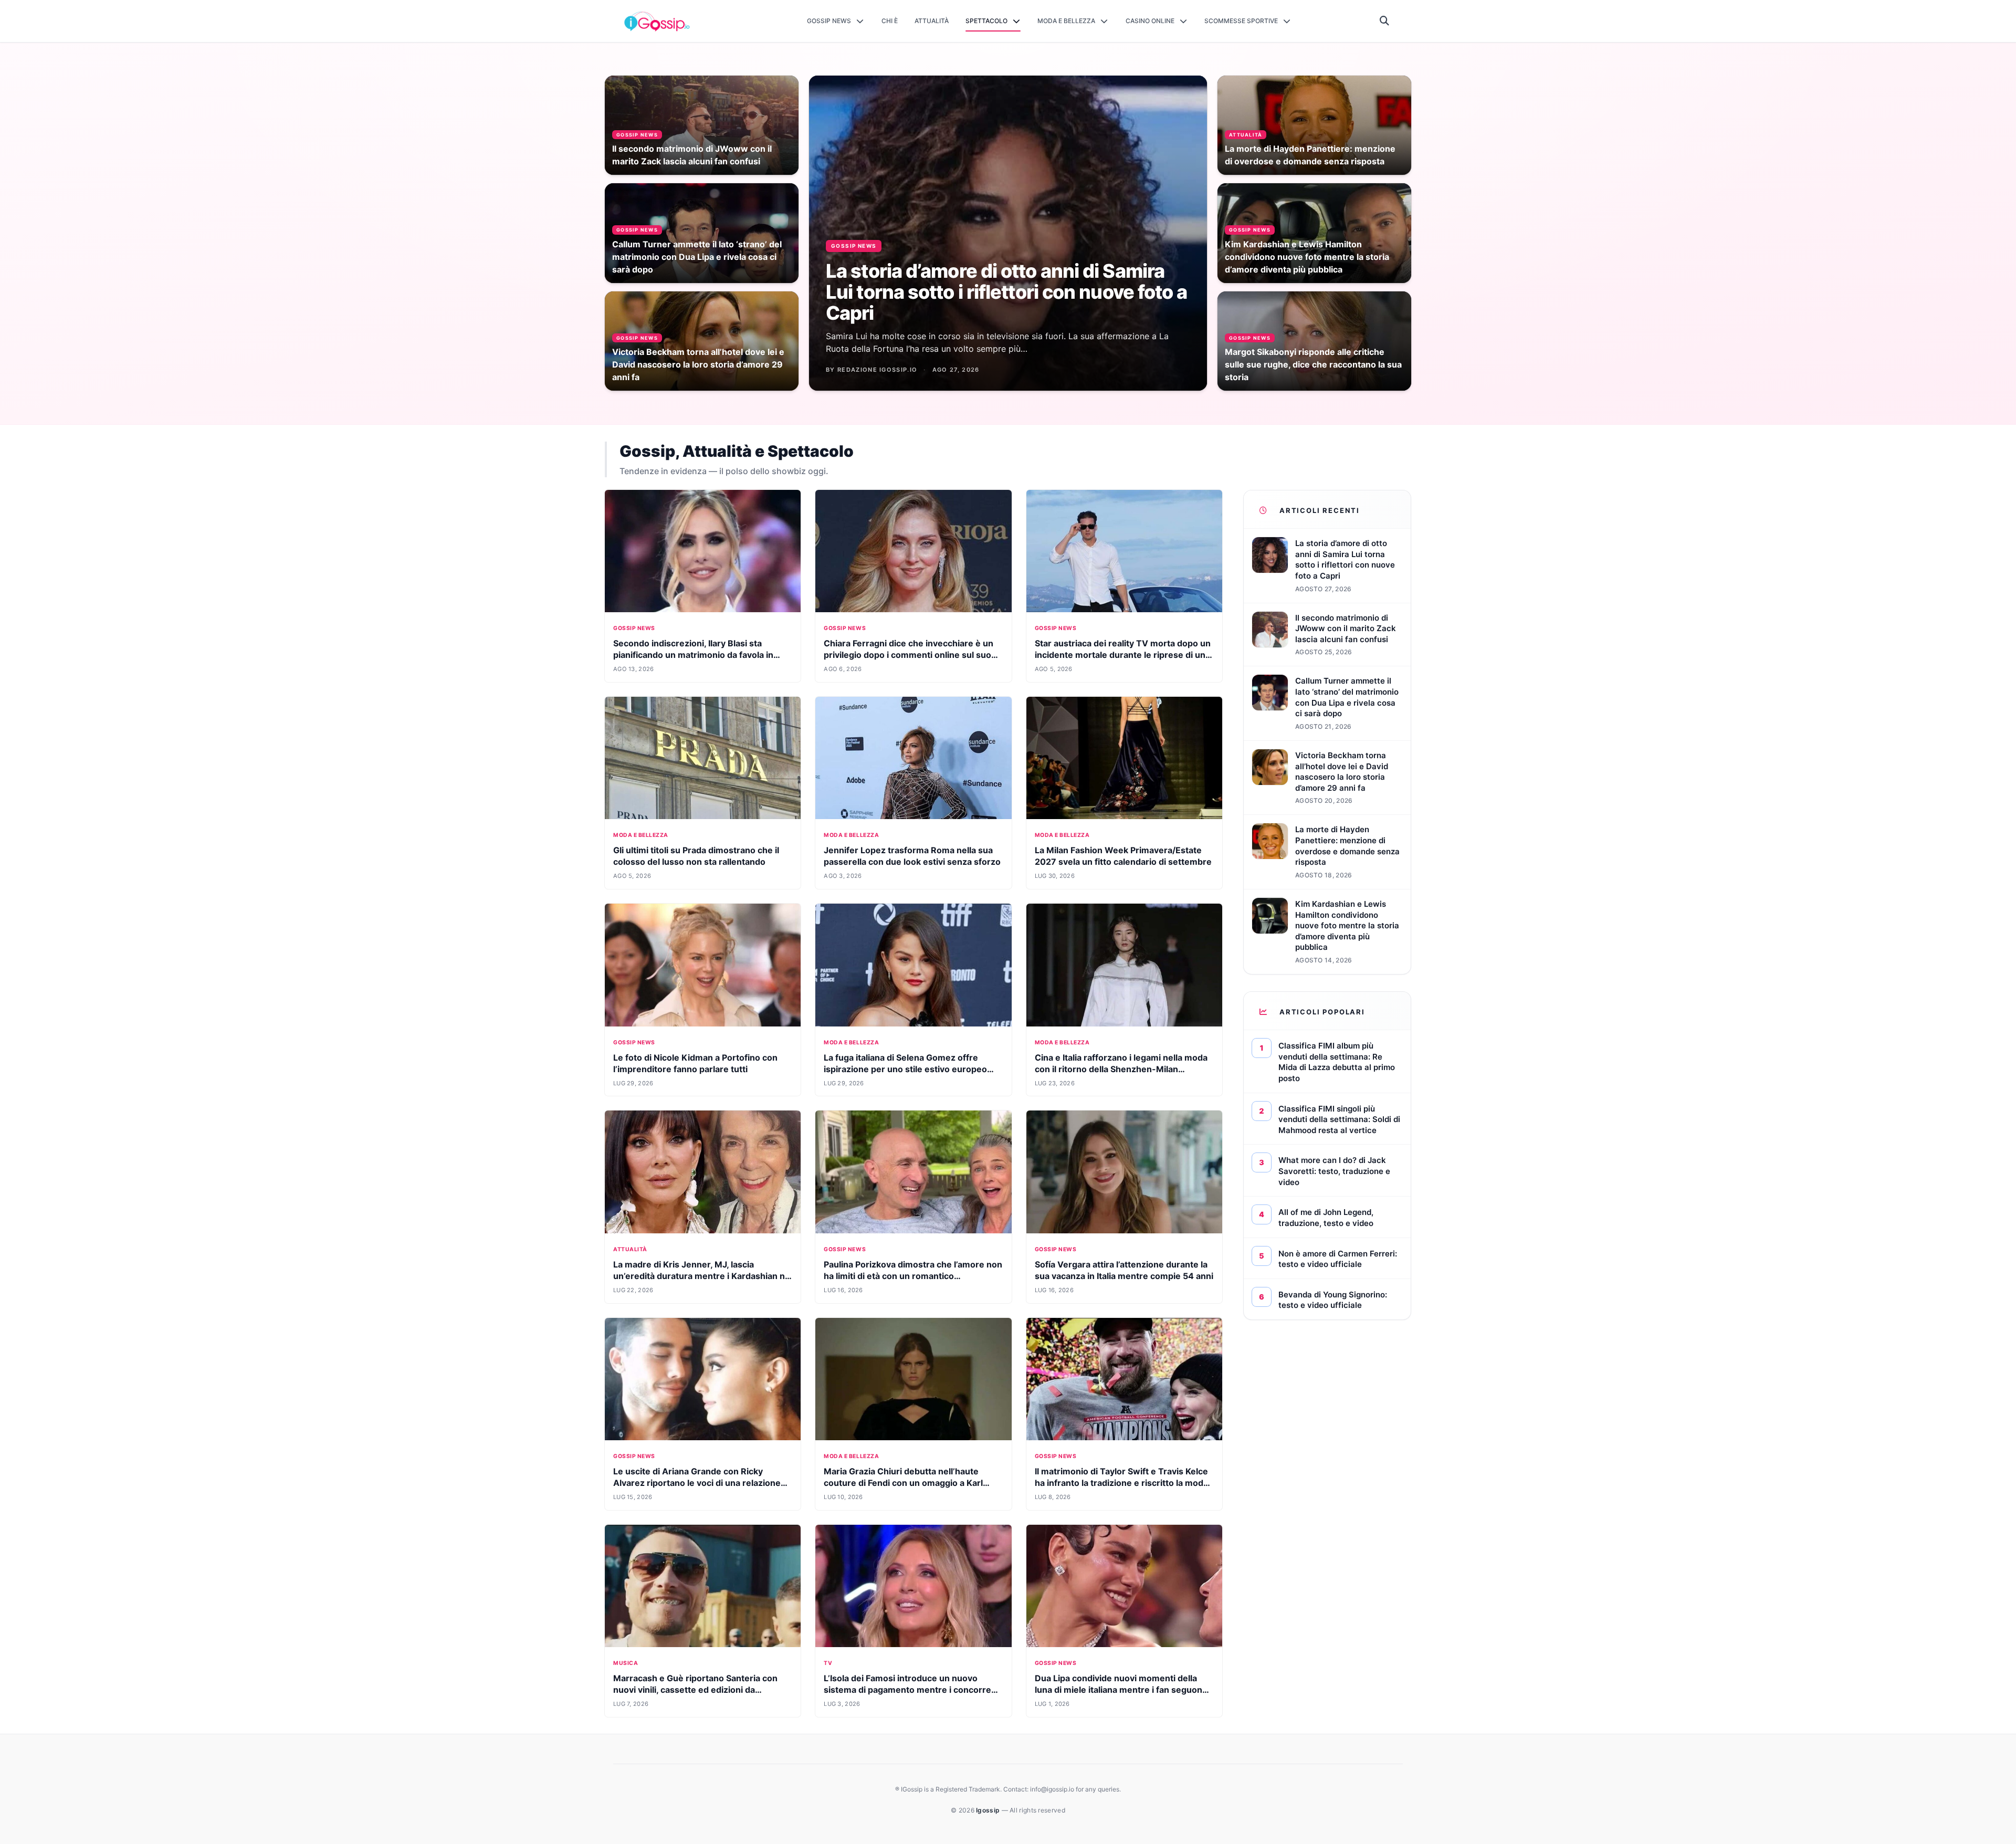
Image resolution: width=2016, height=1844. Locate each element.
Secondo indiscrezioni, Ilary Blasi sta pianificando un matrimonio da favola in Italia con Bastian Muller (693, 655)
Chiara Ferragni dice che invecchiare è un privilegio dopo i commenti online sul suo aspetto (909, 655)
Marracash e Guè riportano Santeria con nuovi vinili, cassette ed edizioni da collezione (695, 1690)
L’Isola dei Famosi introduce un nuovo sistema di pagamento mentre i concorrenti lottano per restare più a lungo (913, 1690)
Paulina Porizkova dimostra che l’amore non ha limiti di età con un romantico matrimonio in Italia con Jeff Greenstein (913, 1276)
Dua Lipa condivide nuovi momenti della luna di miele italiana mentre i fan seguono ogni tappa (1121, 1690)
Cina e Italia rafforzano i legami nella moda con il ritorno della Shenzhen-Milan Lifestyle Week (1121, 1069)
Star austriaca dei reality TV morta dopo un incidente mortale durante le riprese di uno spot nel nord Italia (1123, 655)
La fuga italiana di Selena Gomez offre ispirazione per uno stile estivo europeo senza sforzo (905, 1069)
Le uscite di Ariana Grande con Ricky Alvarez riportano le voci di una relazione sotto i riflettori (697, 1483)
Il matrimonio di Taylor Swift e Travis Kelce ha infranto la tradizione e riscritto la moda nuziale (1121, 1483)
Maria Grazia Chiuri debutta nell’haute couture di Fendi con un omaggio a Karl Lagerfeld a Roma (903, 1483)
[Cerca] (1385, 21)
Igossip (989, 1810)
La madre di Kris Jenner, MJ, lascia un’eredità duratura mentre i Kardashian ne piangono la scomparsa (702, 1276)
